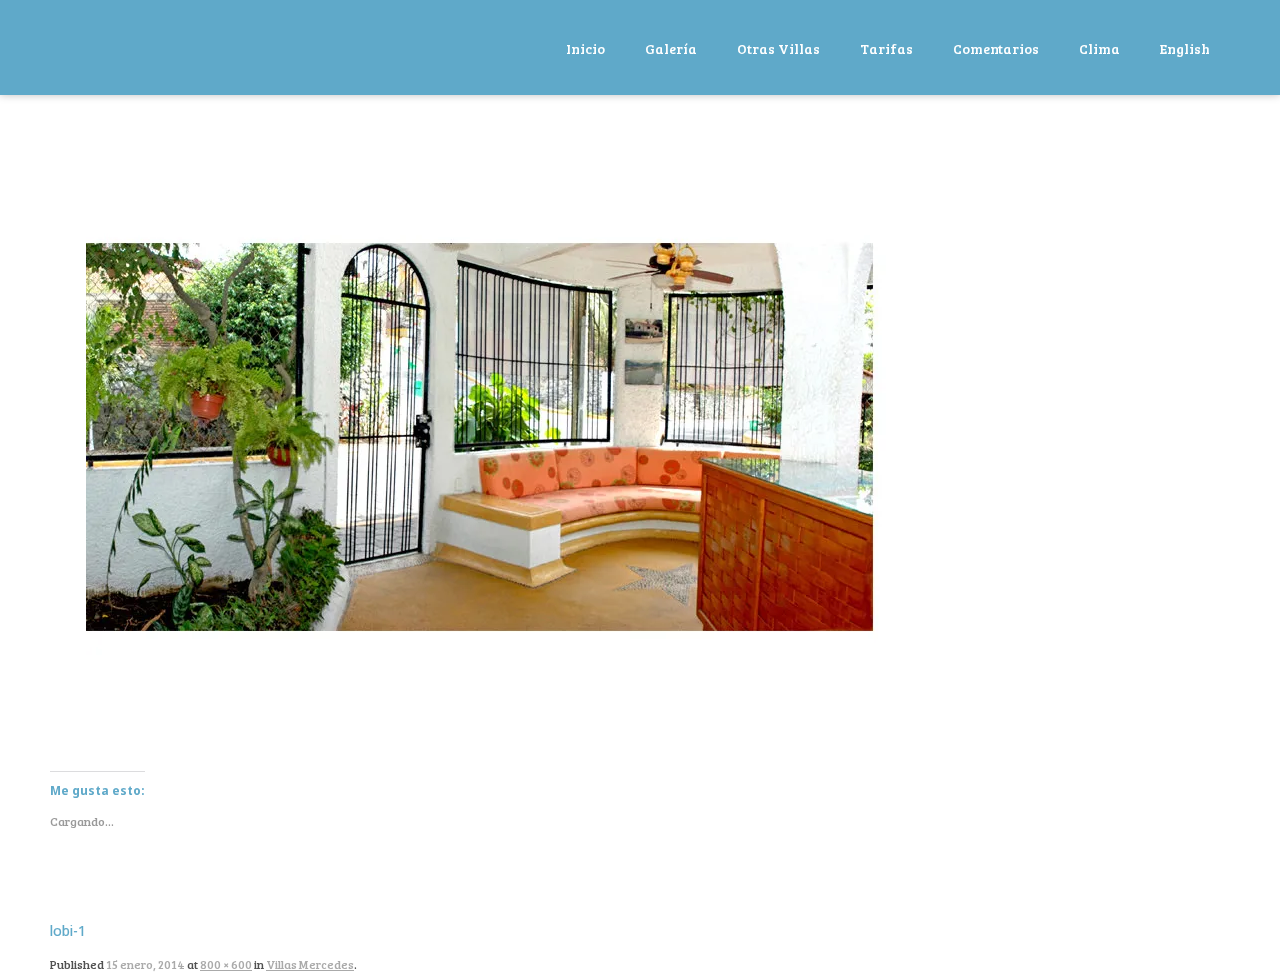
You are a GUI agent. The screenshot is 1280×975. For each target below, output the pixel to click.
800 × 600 (226, 964)
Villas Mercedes (310, 964)
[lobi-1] (486, 443)
